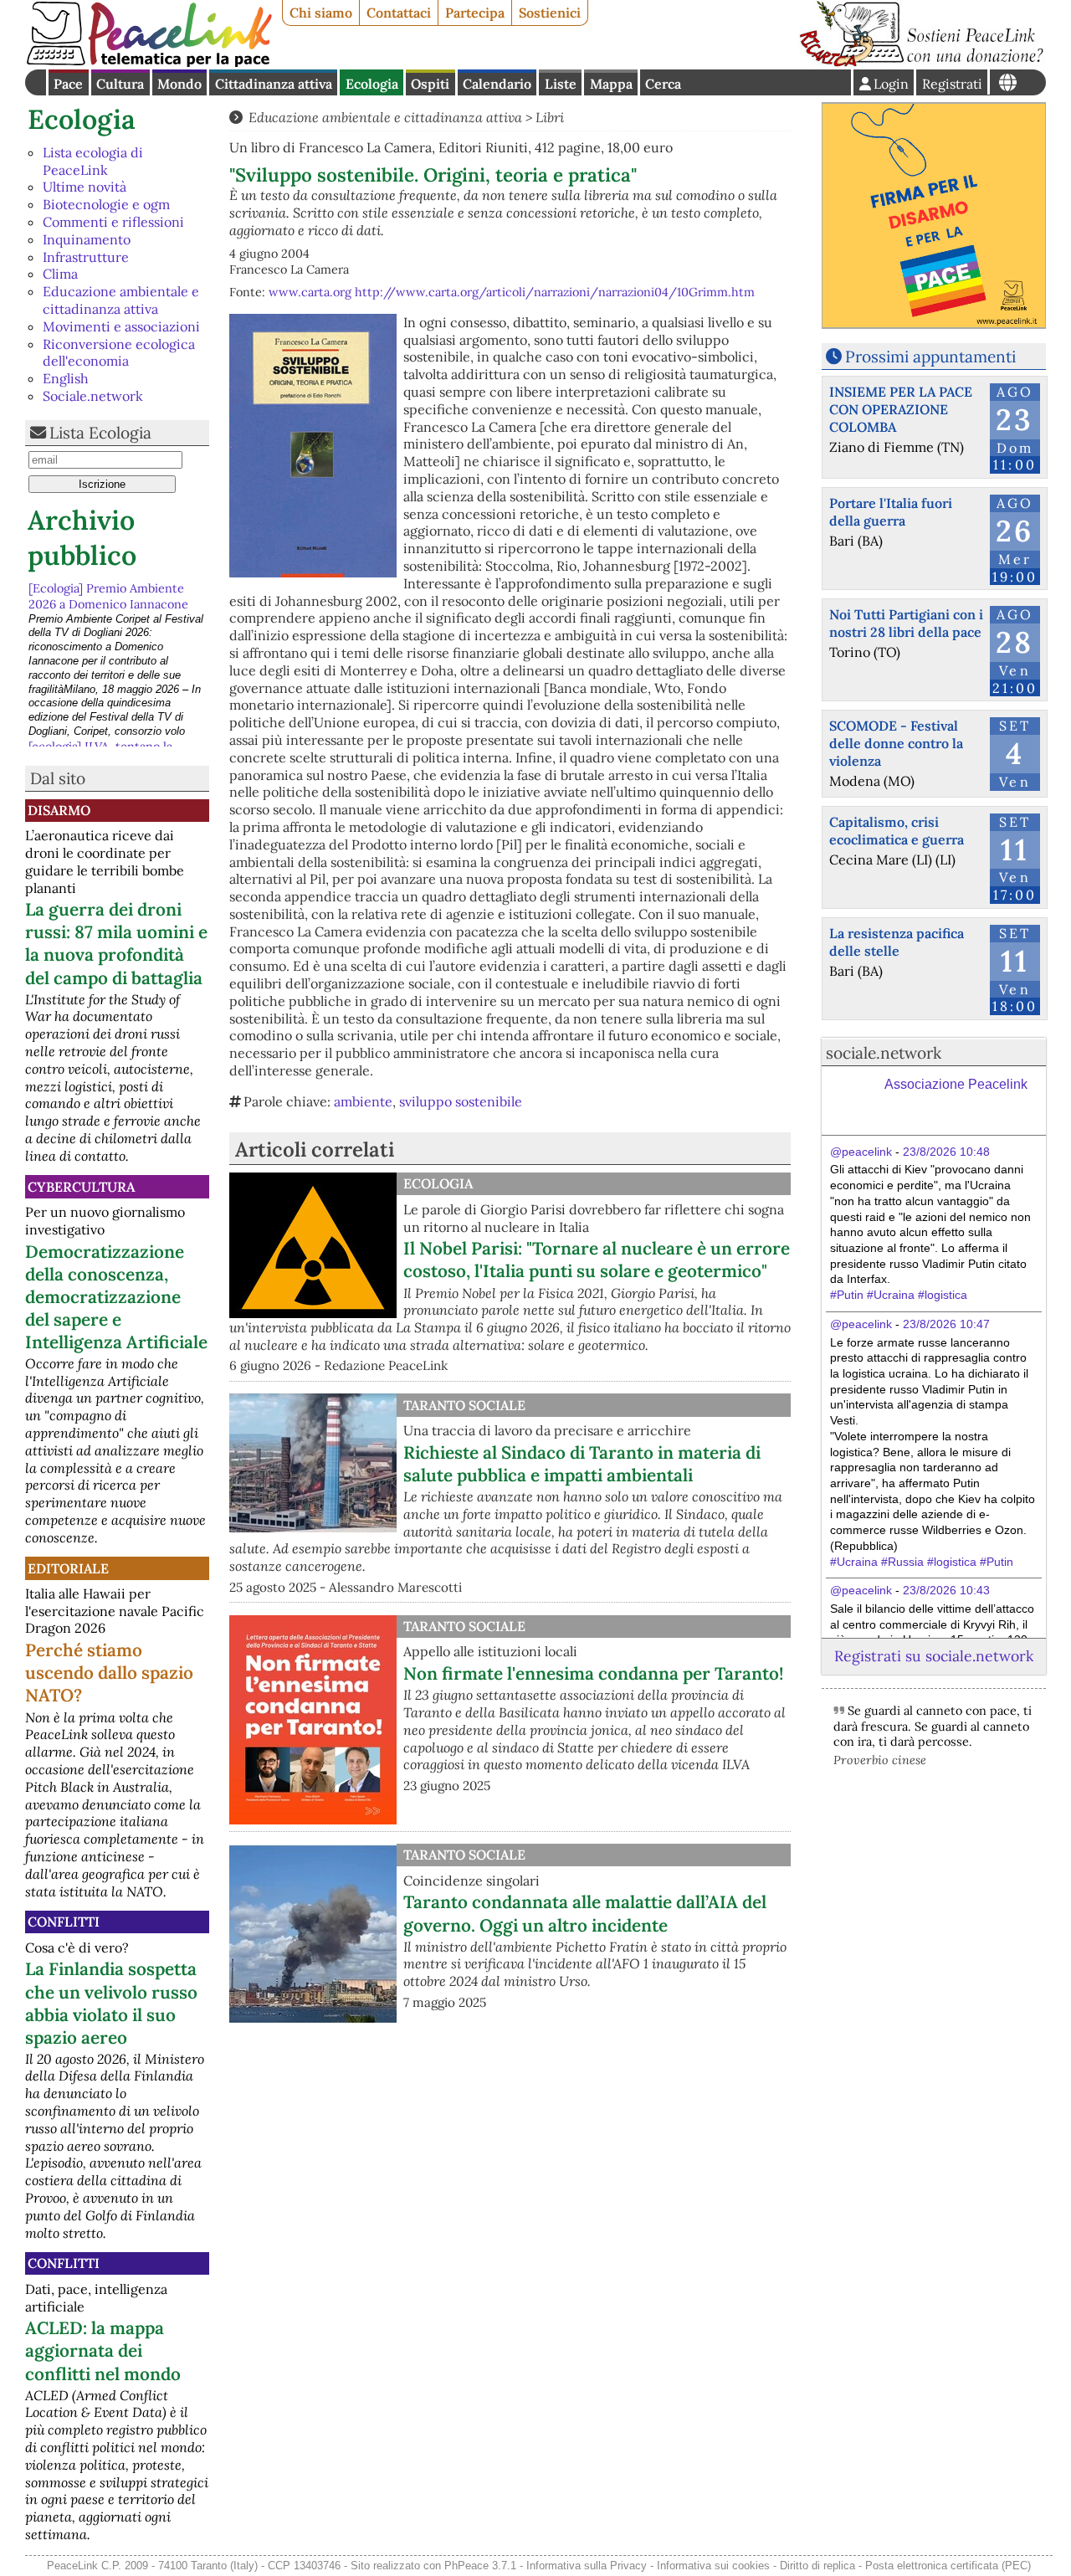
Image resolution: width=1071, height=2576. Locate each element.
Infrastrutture (86, 257)
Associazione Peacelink (956, 1084)
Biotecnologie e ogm (106, 204)
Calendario (497, 84)
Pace (68, 84)
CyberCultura (81, 1187)
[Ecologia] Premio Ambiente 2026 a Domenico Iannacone (108, 595)
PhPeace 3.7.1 (480, 2566)
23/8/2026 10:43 (946, 1590)
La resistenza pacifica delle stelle (897, 942)
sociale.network (884, 1053)
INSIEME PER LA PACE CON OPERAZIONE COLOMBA (901, 409)
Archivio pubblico (82, 538)
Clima (60, 274)
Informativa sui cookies (713, 2566)
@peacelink (861, 1152)
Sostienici (550, 13)
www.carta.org (310, 292)
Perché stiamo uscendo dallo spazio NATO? (109, 1673)
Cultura (120, 84)
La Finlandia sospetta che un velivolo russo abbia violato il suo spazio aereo (111, 2003)
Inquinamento (87, 239)
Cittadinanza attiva (274, 84)
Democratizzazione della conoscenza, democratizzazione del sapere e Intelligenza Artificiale (116, 1297)
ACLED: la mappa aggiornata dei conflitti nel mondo (103, 2350)
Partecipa (475, 13)
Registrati (952, 84)
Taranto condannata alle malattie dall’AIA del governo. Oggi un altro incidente (585, 1913)
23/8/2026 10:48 (946, 1152)
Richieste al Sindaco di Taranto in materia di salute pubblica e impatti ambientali (582, 1464)
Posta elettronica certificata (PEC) (948, 2566)
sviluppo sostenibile (461, 1101)
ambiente (363, 1101)
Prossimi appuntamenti (930, 357)
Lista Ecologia (100, 433)
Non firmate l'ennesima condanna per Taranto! (593, 1673)
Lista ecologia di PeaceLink (93, 161)
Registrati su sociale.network (934, 1656)
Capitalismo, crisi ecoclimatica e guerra (897, 831)
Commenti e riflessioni (113, 222)
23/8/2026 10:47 (946, 1324)
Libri (550, 117)
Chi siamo (321, 13)
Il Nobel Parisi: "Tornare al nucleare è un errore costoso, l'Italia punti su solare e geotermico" (597, 1260)
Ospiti (430, 84)
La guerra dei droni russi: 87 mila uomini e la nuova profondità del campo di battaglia (116, 943)
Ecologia (372, 84)
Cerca (663, 84)
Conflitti (64, 1922)
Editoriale (68, 1568)
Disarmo (59, 810)
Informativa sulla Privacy (587, 2566)
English (66, 378)
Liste (561, 84)
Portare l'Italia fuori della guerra (891, 512)
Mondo (179, 84)
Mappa (611, 84)
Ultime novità (85, 187)
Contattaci (399, 13)
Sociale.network (93, 396)
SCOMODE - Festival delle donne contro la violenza (896, 743)
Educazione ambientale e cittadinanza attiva (121, 300)
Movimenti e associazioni (121, 326)
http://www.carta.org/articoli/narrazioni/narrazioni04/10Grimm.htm (555, 292)
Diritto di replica (817, 2566)
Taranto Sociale (464, 1405)
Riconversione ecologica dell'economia (119, 353)
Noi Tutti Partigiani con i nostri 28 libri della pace (906, 623)
